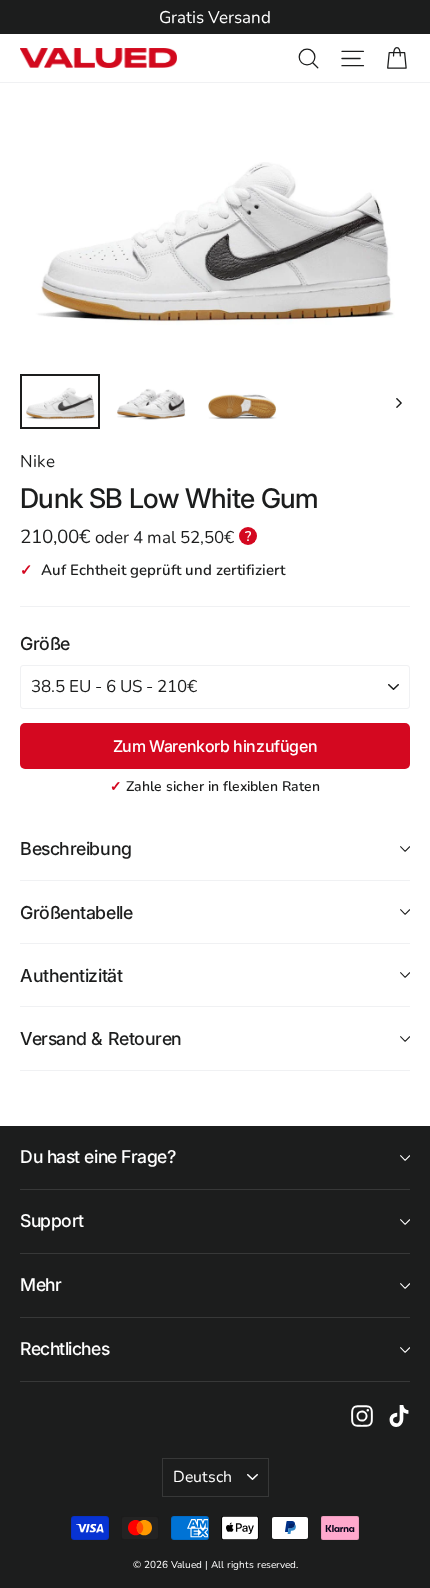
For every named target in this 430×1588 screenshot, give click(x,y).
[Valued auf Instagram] (362, 1415)
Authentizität (71, 975)
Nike (37, 461)
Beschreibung (76, 848)
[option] (215, 18)
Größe (45, 643)
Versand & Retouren (101, 1038)
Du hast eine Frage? (98, 1156)
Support (52, 1220)
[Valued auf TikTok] (399, 1415)
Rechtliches (64, 1348)
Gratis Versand (215, 17)
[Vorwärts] (397, 401)
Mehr (40, 1284)
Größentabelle (76, 912)
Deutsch (202, 1477)
